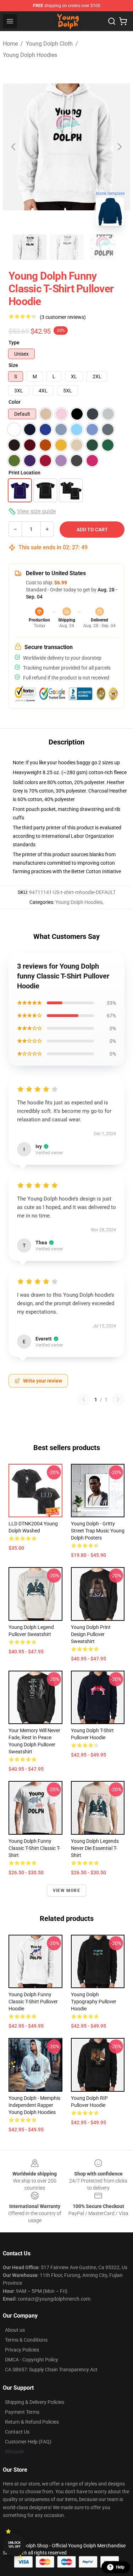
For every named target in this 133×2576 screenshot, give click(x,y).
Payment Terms (22, 2412)
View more (66, 1891)
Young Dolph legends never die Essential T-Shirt (95, 1848)
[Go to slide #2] (67, 247)
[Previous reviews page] (84, 1400)
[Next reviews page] (118, 1400)
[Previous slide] (14, 147)
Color (15, 402)
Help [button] (120, 2567)
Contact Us (17, 2432)
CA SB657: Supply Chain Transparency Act (51, 2370)
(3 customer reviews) (63, 317)
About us (15, 2330)
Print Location (24, 473)
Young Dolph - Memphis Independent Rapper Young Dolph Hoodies (34, 2105)
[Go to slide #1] (30, 247)
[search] (112, 21)
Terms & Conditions (26, 2340)
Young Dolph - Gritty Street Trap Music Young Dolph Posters (98, 1531)
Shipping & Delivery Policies (35, 2402)
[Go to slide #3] (104, 247)
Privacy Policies (22, 2350)
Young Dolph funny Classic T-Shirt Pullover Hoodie (33, 2002)
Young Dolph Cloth (49, 44)
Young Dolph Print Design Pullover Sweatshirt (91, 1634)
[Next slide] (119, 147)
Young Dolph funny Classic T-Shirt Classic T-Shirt (34, 1848)
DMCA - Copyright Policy (32, 2360)
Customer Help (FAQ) (28, 2442)
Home (10, 44)
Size (13, 365)
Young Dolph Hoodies (30, 55)
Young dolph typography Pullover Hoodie (94, 2002)
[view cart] (123, 21)
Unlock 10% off (14, 2545)
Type (14, 343)
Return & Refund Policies (32, 2422)
